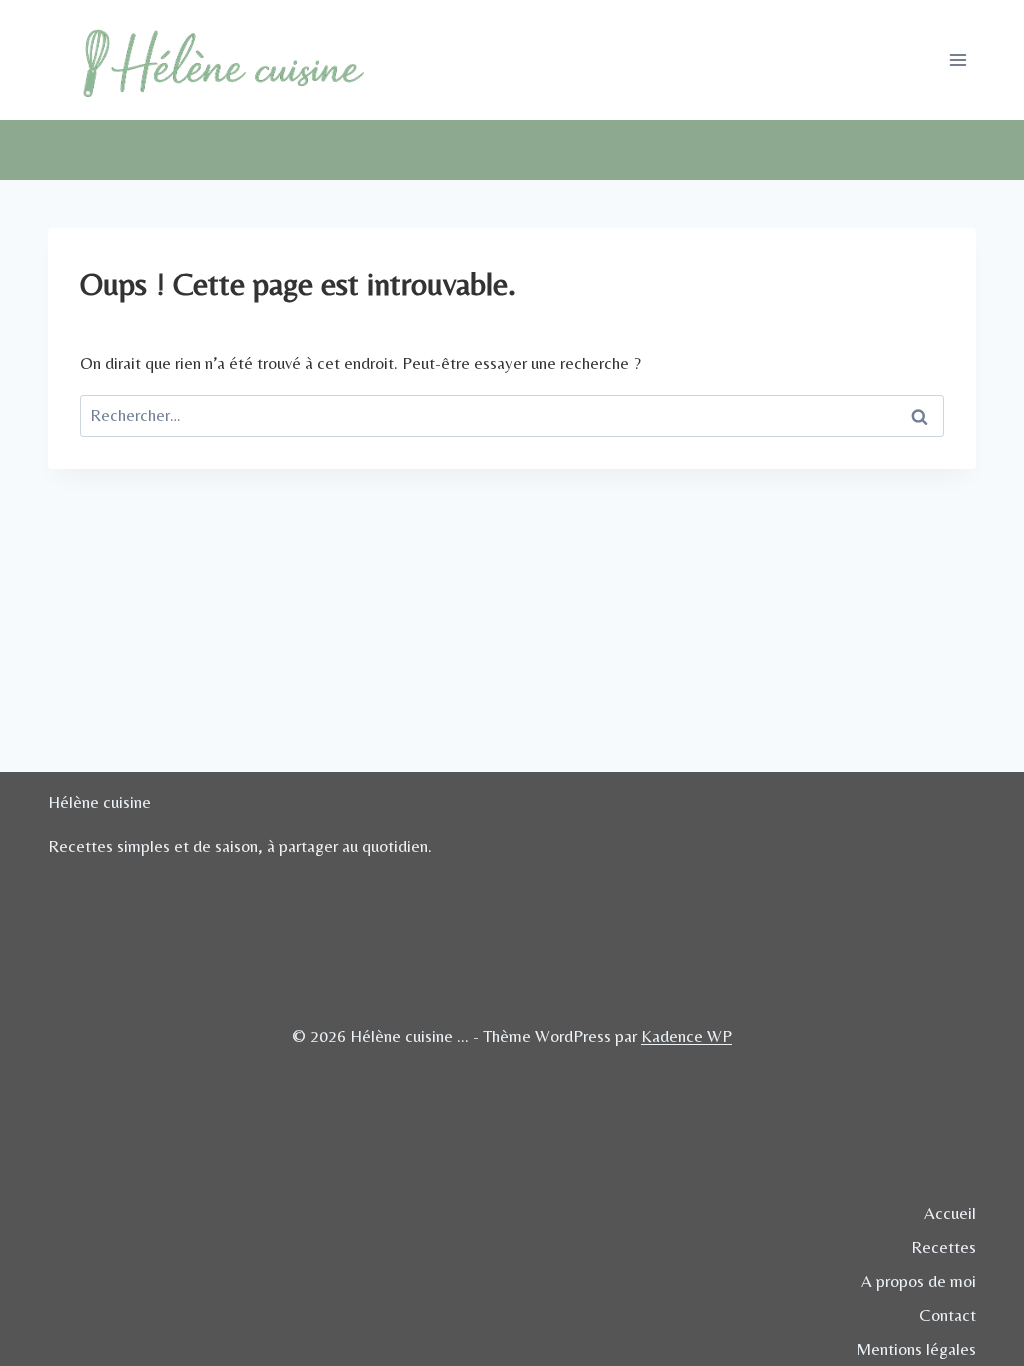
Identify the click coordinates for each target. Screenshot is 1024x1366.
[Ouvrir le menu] (957, 59)
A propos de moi (918, 1281)
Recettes (943, 1247)
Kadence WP (686, 1036)
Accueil (950, 1213)
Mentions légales (916, 1349)
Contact (947, 1315)
